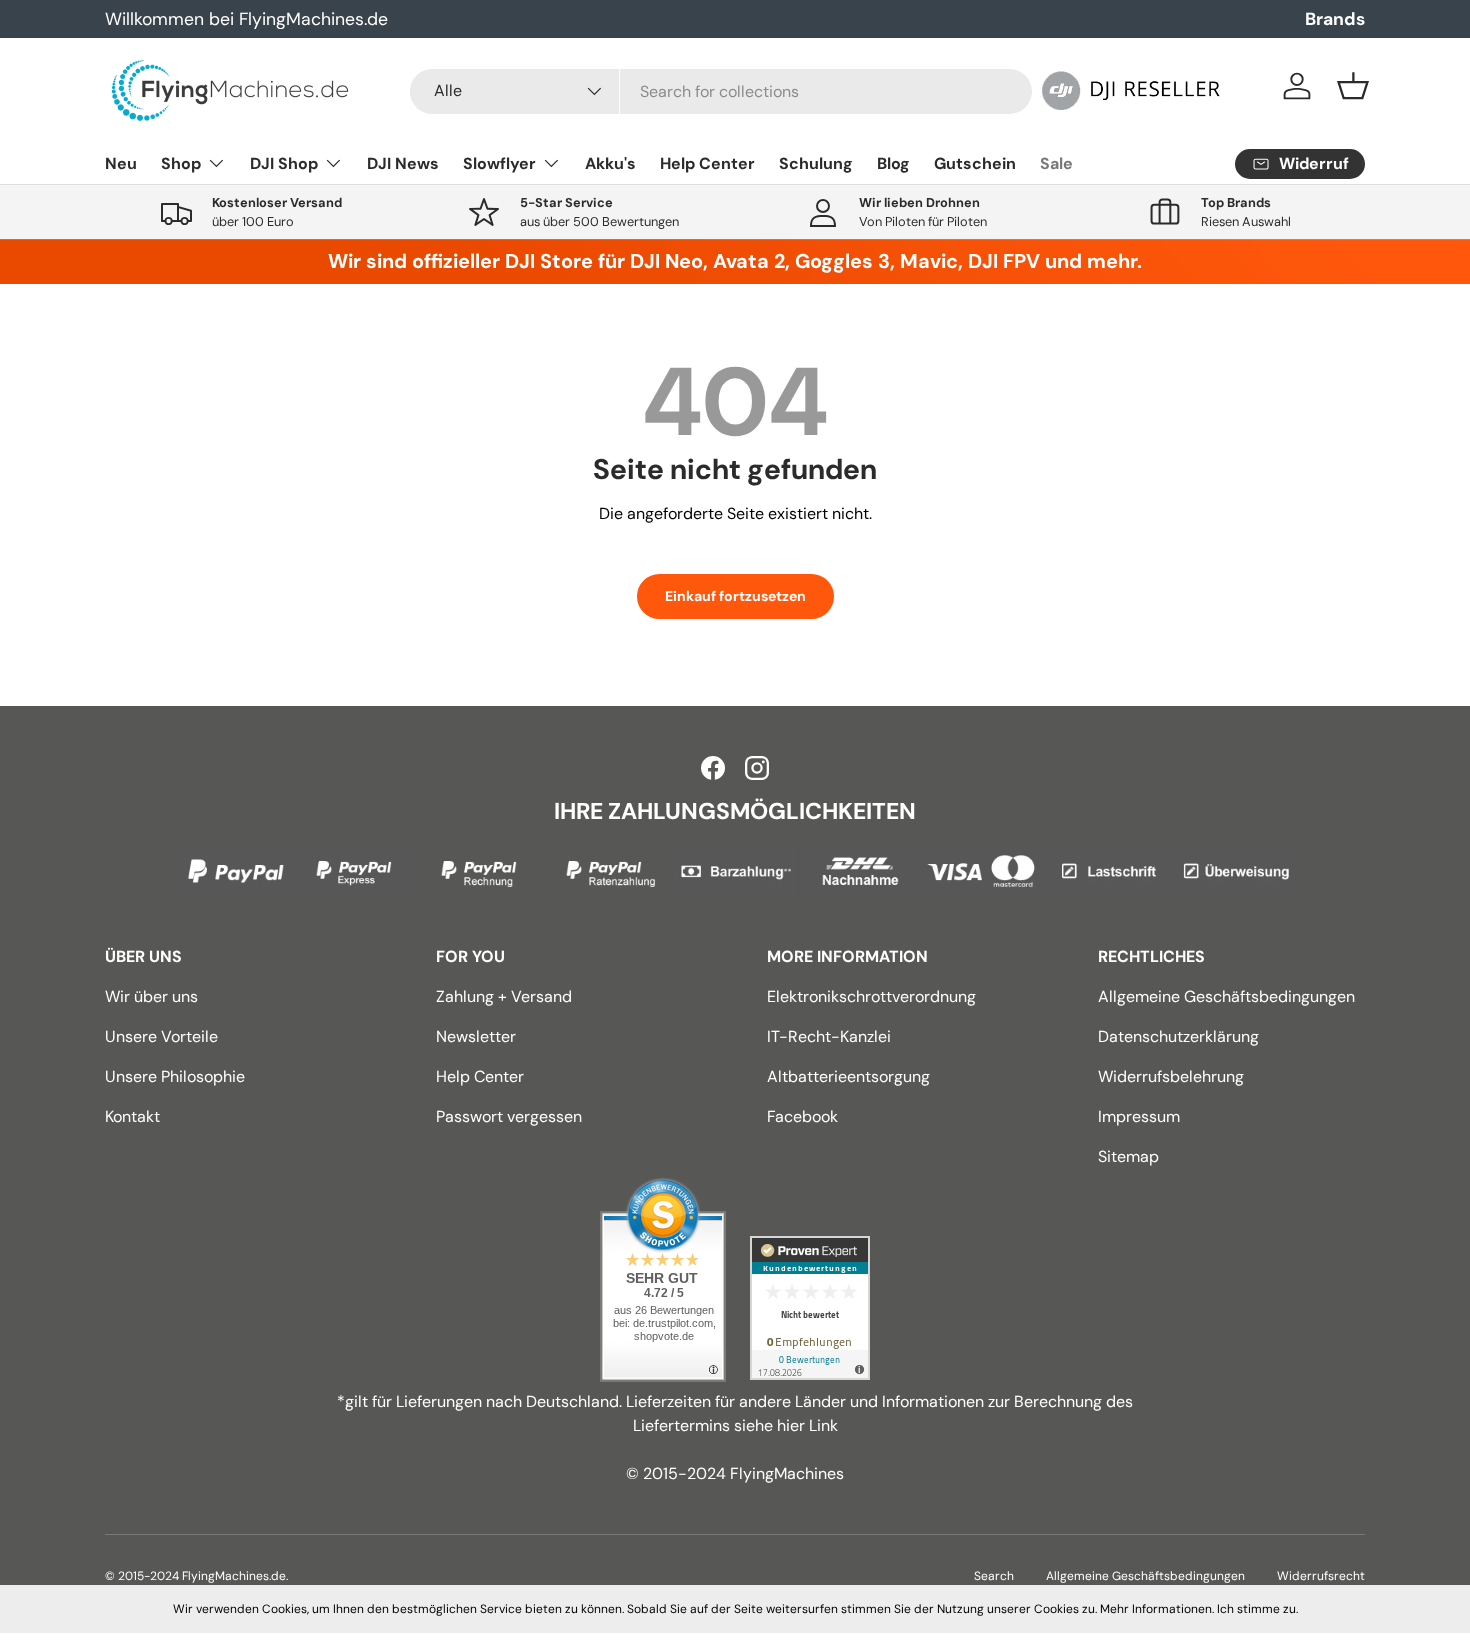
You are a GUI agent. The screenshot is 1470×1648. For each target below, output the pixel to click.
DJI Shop (284, 163)
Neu (121, 163)
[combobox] (721, 91)
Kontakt (132, 1116)
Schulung (816, 163)
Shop (181, 163)
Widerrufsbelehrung (1171, 1076)
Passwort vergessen (509, 1116)
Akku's (610, 163)
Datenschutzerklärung (1178, 1036)
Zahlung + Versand (504, 996)
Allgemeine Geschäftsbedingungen (1226, 996)
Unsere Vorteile (161, 1036)
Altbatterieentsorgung (848, 1076)
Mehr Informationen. (1157, 1609)
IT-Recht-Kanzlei (829, 1036)
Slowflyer (499, 163)
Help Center (707, 163)
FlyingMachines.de (234, 1576)
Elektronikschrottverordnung (871, 996)
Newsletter (476, 1036)
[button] (1353, 86)
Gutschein (975, 163)
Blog (893, 163)
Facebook (802, 1116)
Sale (1056, 163)
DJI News (403, 163)
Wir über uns (151, 996)
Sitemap (1128, 1156)
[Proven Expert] (810, 1308)
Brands (1335, 19)
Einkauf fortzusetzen (735, 596)
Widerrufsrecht (1321, 1576)
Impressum (1139, 1116)
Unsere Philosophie (175, 1076)
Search (994, 1576)
